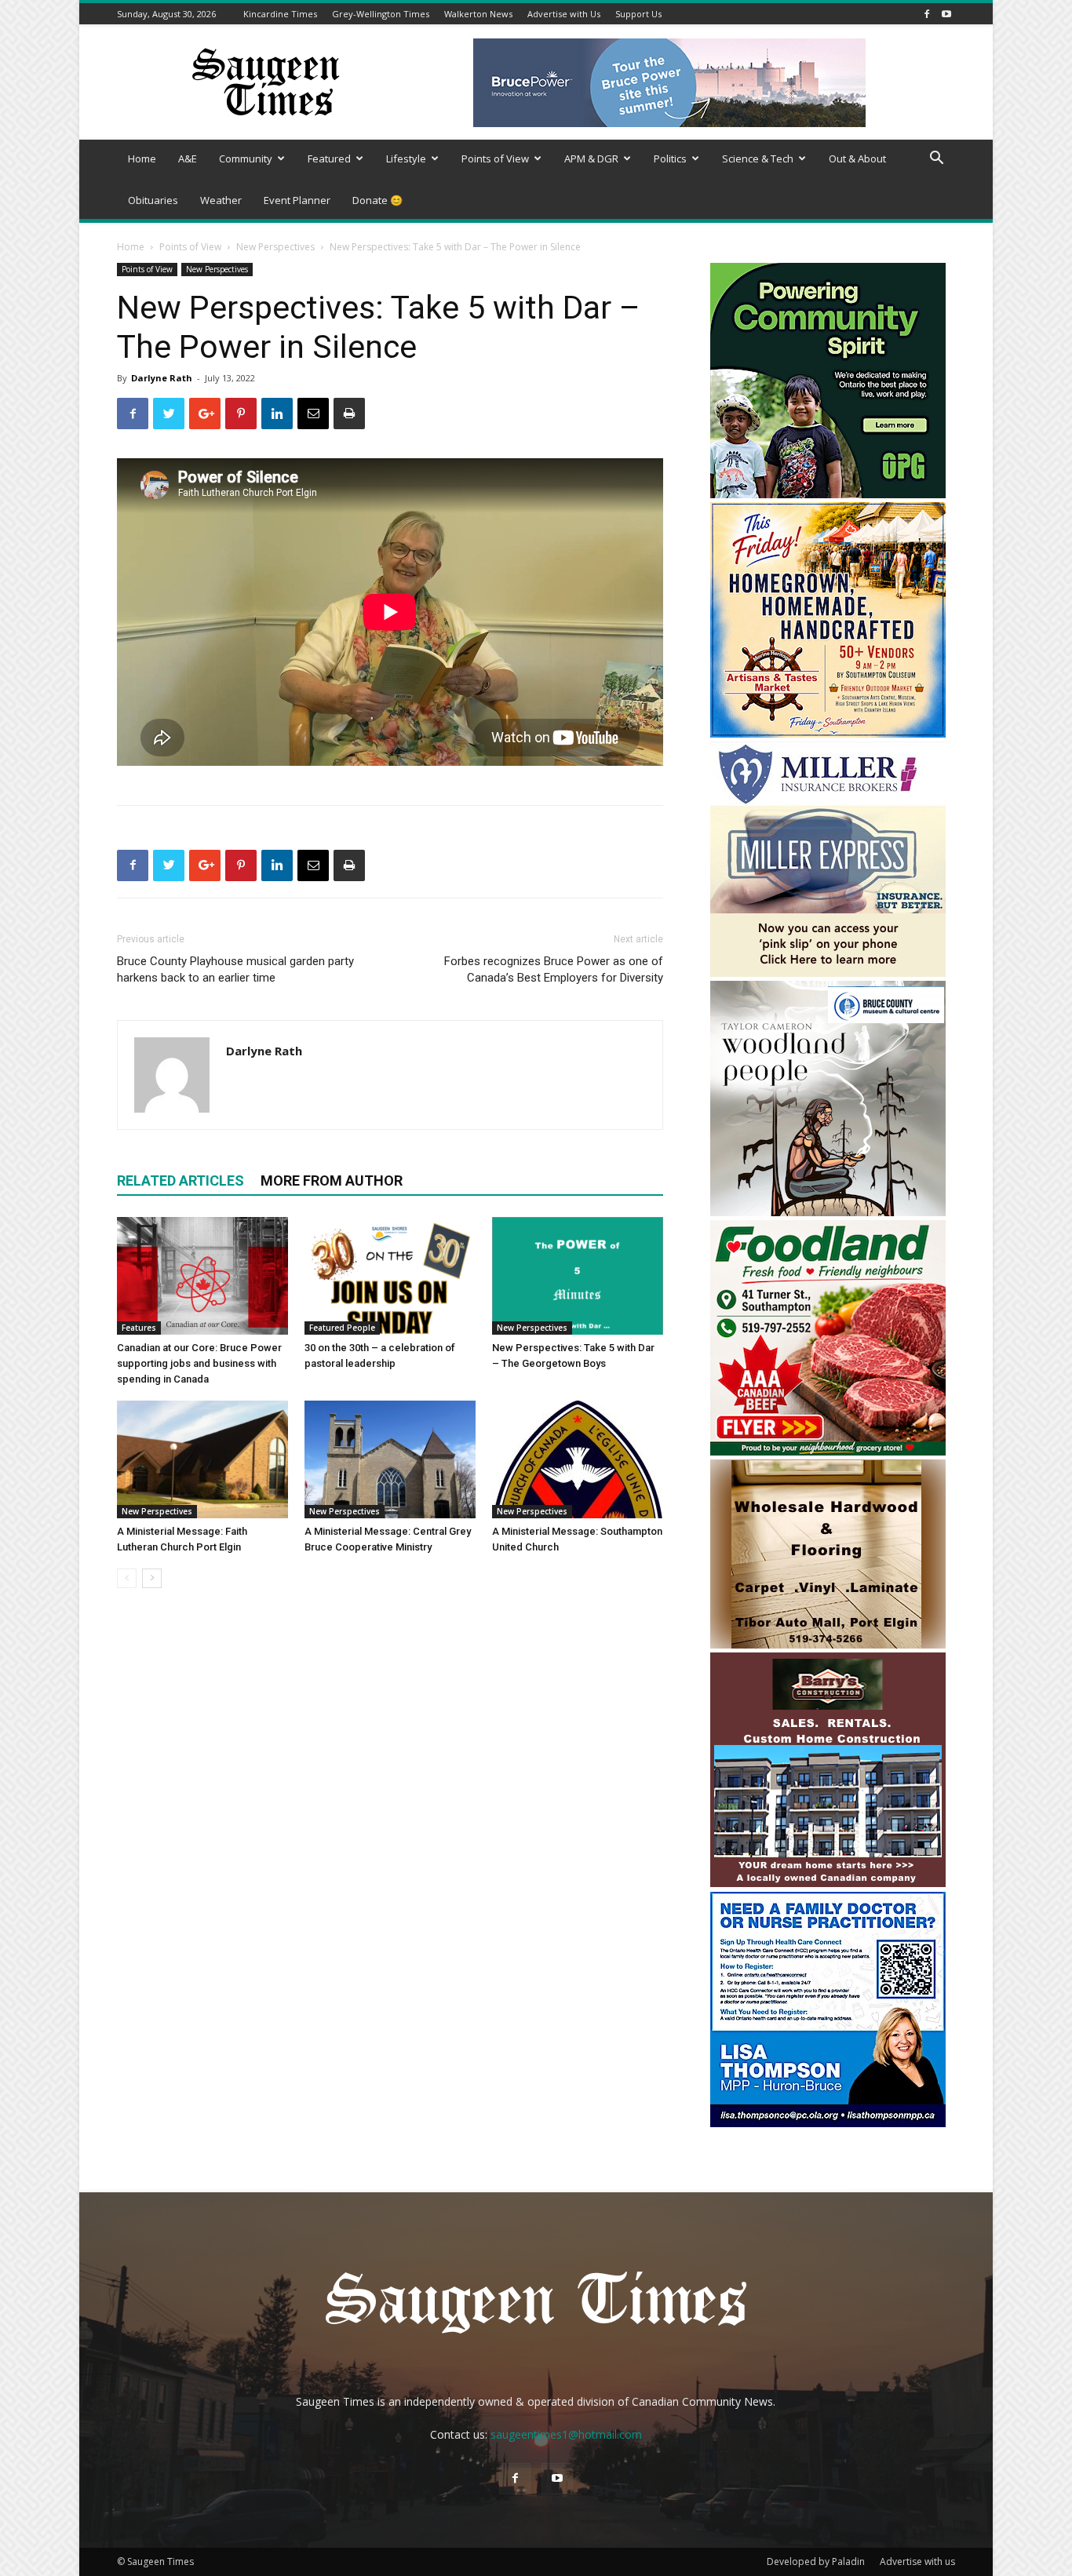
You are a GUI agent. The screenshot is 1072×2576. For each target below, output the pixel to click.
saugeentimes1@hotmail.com (566, 2434)
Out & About (857, 158)
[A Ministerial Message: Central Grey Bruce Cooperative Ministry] (390, 1459)
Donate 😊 (377, 200)
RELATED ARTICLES (180, 1181)
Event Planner (297, 200)
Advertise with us (917, 2561)
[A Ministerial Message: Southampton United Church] (578, 1459)
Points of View (495, 158)
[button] (936, 160)
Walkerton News (478, 14)
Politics (670, 158)
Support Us (638, 14)
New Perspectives (275, 247)
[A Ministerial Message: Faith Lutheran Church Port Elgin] (202, 1459)
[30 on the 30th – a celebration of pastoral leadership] (390, 1276)
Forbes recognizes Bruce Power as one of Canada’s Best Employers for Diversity (554, 969)
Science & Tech (758, 158)
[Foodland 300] (828, 1451)
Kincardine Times (280, 14)
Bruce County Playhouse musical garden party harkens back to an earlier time (235, 969)
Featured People (342, 1328)
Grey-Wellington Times (381, 14)
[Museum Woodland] (828, 1212)
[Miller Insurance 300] (828, 973)
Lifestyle (406, 158)
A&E (188, 158)
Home (142, 158)
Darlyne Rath (162, 378)
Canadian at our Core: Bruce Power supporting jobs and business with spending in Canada (199, 1363)
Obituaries (153, 200)
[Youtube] (946, 14)
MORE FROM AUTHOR (332, 1181)
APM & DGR (591, 158)
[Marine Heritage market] (828, 733)
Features (139, 1328)
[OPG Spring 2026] (828, 494)
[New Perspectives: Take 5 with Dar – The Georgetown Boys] (578, 1276)
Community (246, 158)
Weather (221, 200)
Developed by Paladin (816, 2561)
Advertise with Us (564, 14)
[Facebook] (927, 14)
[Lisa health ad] (828, 2123)
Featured (329, 158)
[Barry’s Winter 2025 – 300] (828, 1884)
